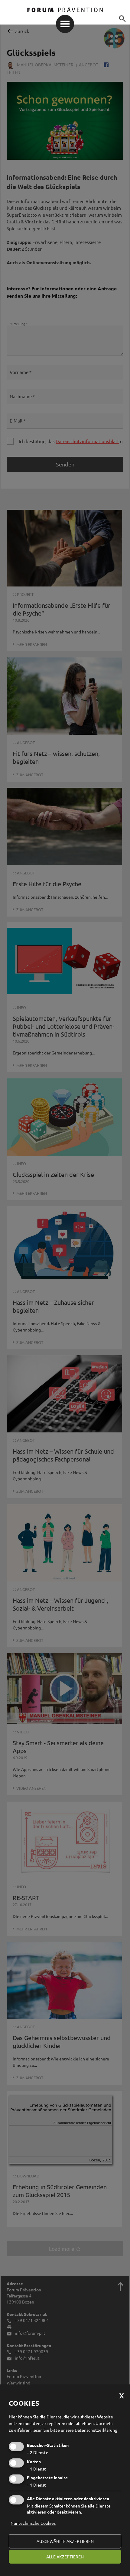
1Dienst (36, 2469)
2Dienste (38, 2452)
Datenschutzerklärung (96, 2430)
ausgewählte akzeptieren (65, 2541)
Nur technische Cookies (33, 2523)
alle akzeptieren (65, 2557)
